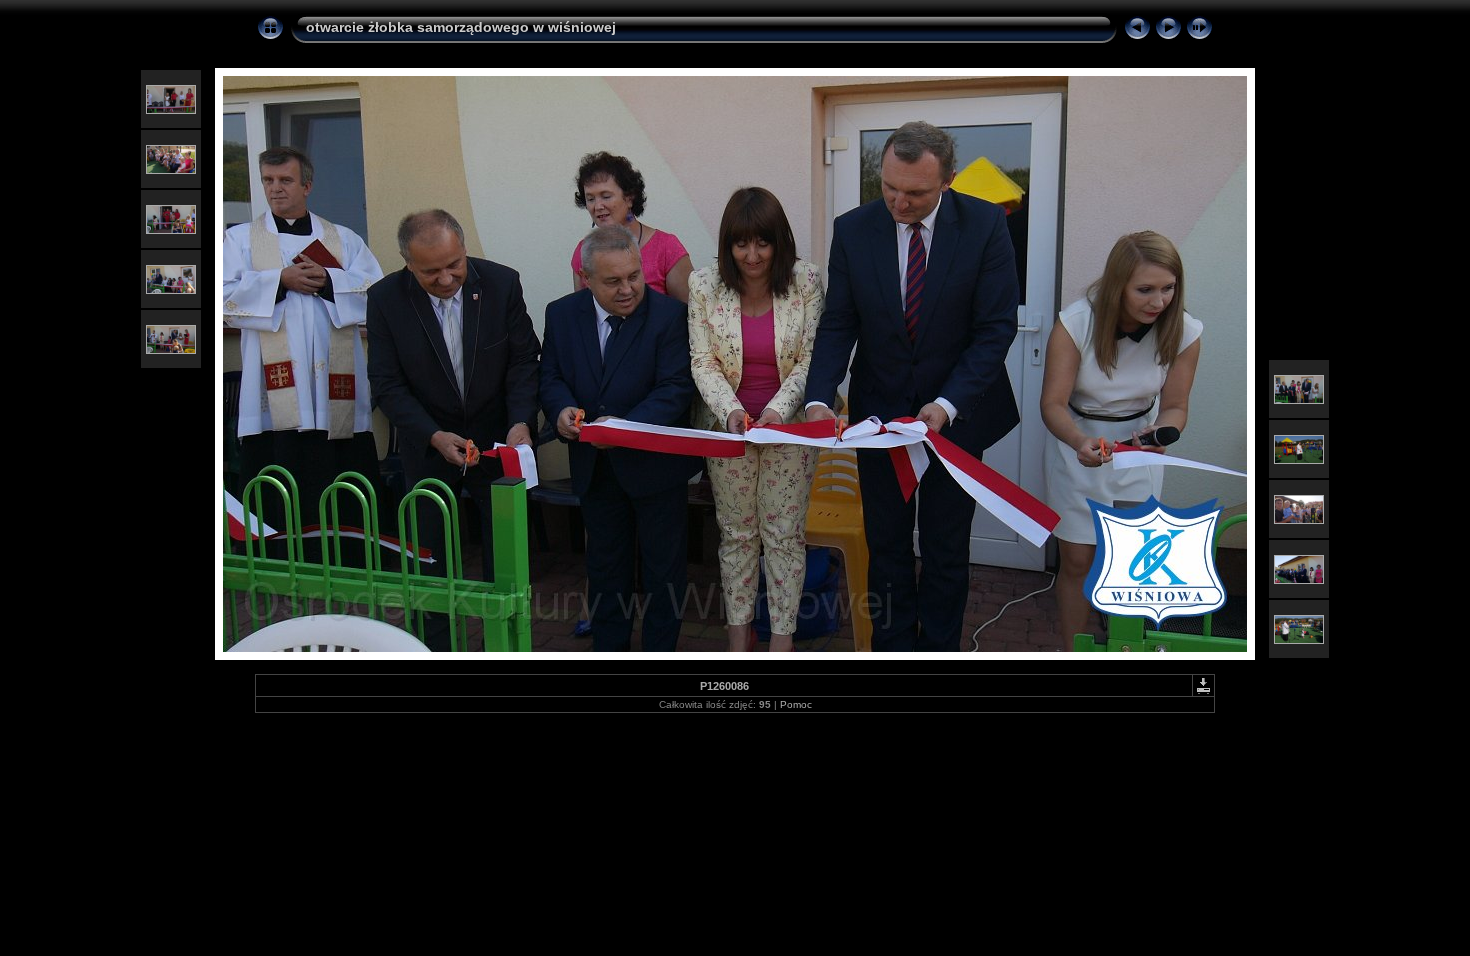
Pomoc (796, 704)
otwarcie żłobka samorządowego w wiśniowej (461, 27)
